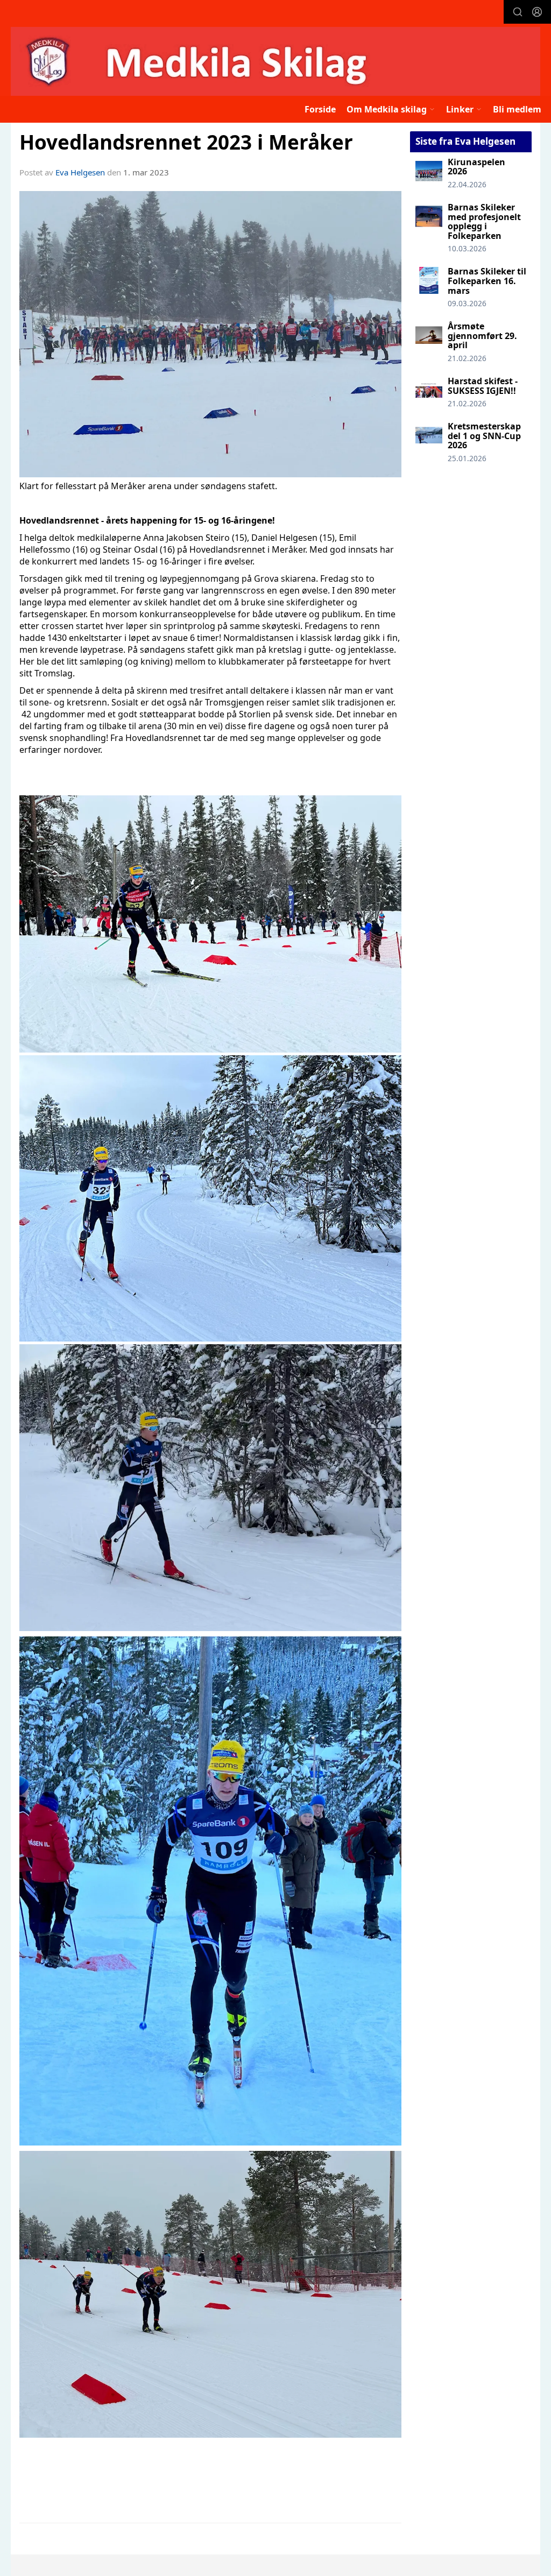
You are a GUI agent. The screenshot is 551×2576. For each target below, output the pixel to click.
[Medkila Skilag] (275, 61)
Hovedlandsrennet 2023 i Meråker (186, 142)
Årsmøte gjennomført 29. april (482, 336)
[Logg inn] (537, 12)
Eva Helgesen (80, 172)
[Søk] (518, 12)
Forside (320, 109)
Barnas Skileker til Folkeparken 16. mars (487, 281)
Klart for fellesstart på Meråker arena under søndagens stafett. (148, 486)
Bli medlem (517, 109)
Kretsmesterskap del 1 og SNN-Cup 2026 (484, 436)
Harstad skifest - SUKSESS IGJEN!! (483, 386)
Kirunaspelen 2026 (476, 167)
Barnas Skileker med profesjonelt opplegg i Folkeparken (484, 221)
